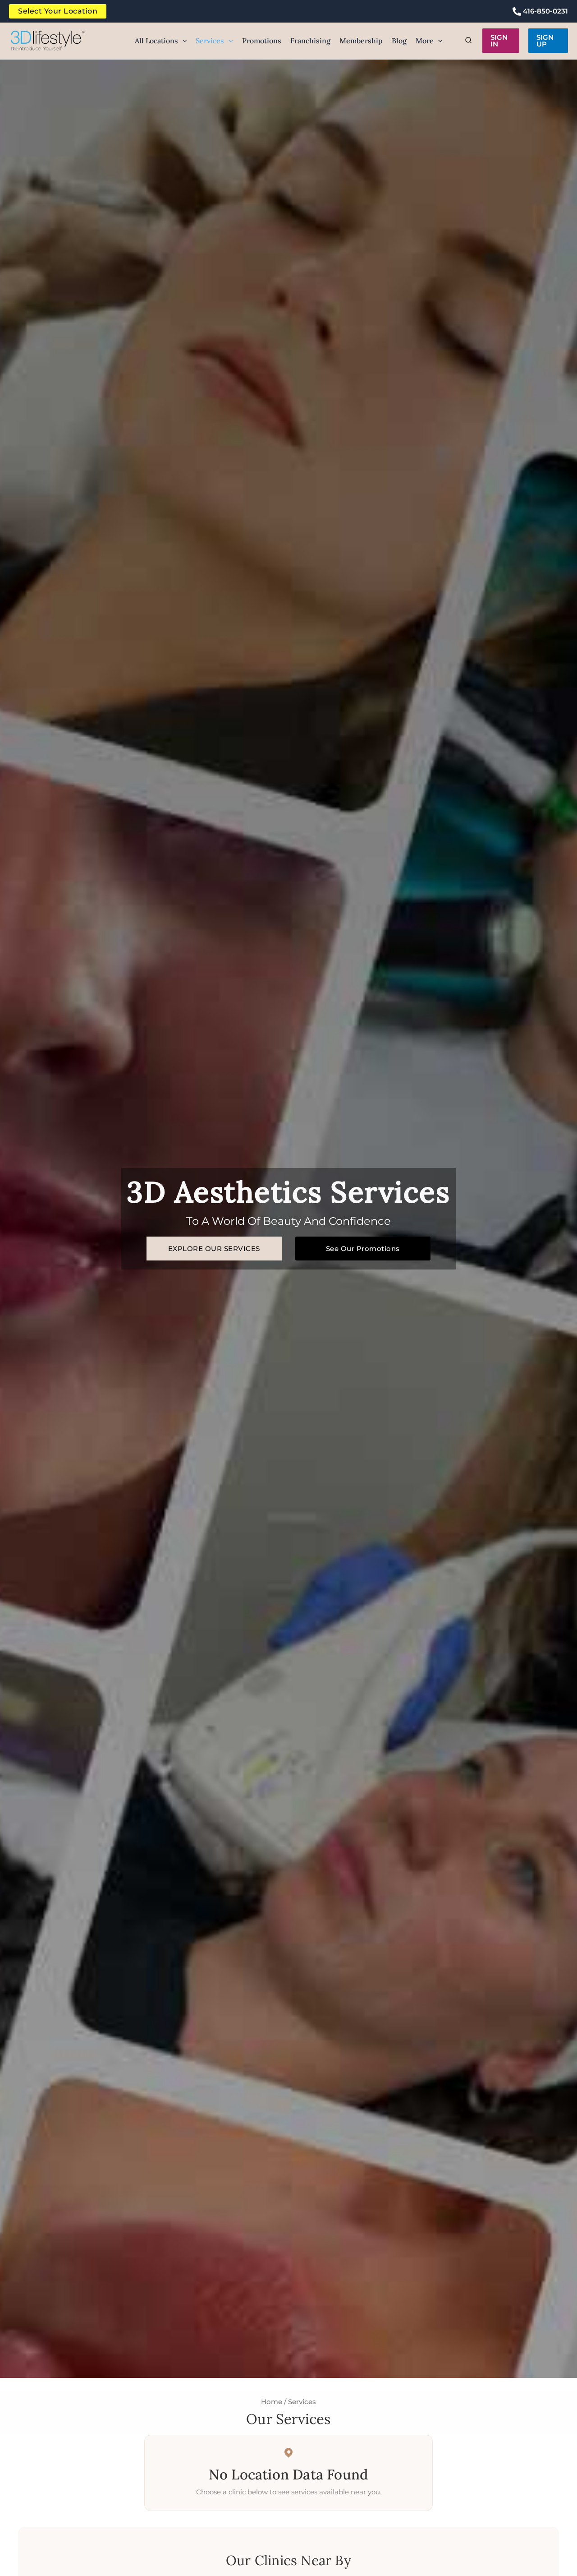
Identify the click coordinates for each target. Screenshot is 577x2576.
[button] (183, 41)
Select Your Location (58, 11)
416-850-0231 (545, 11)
